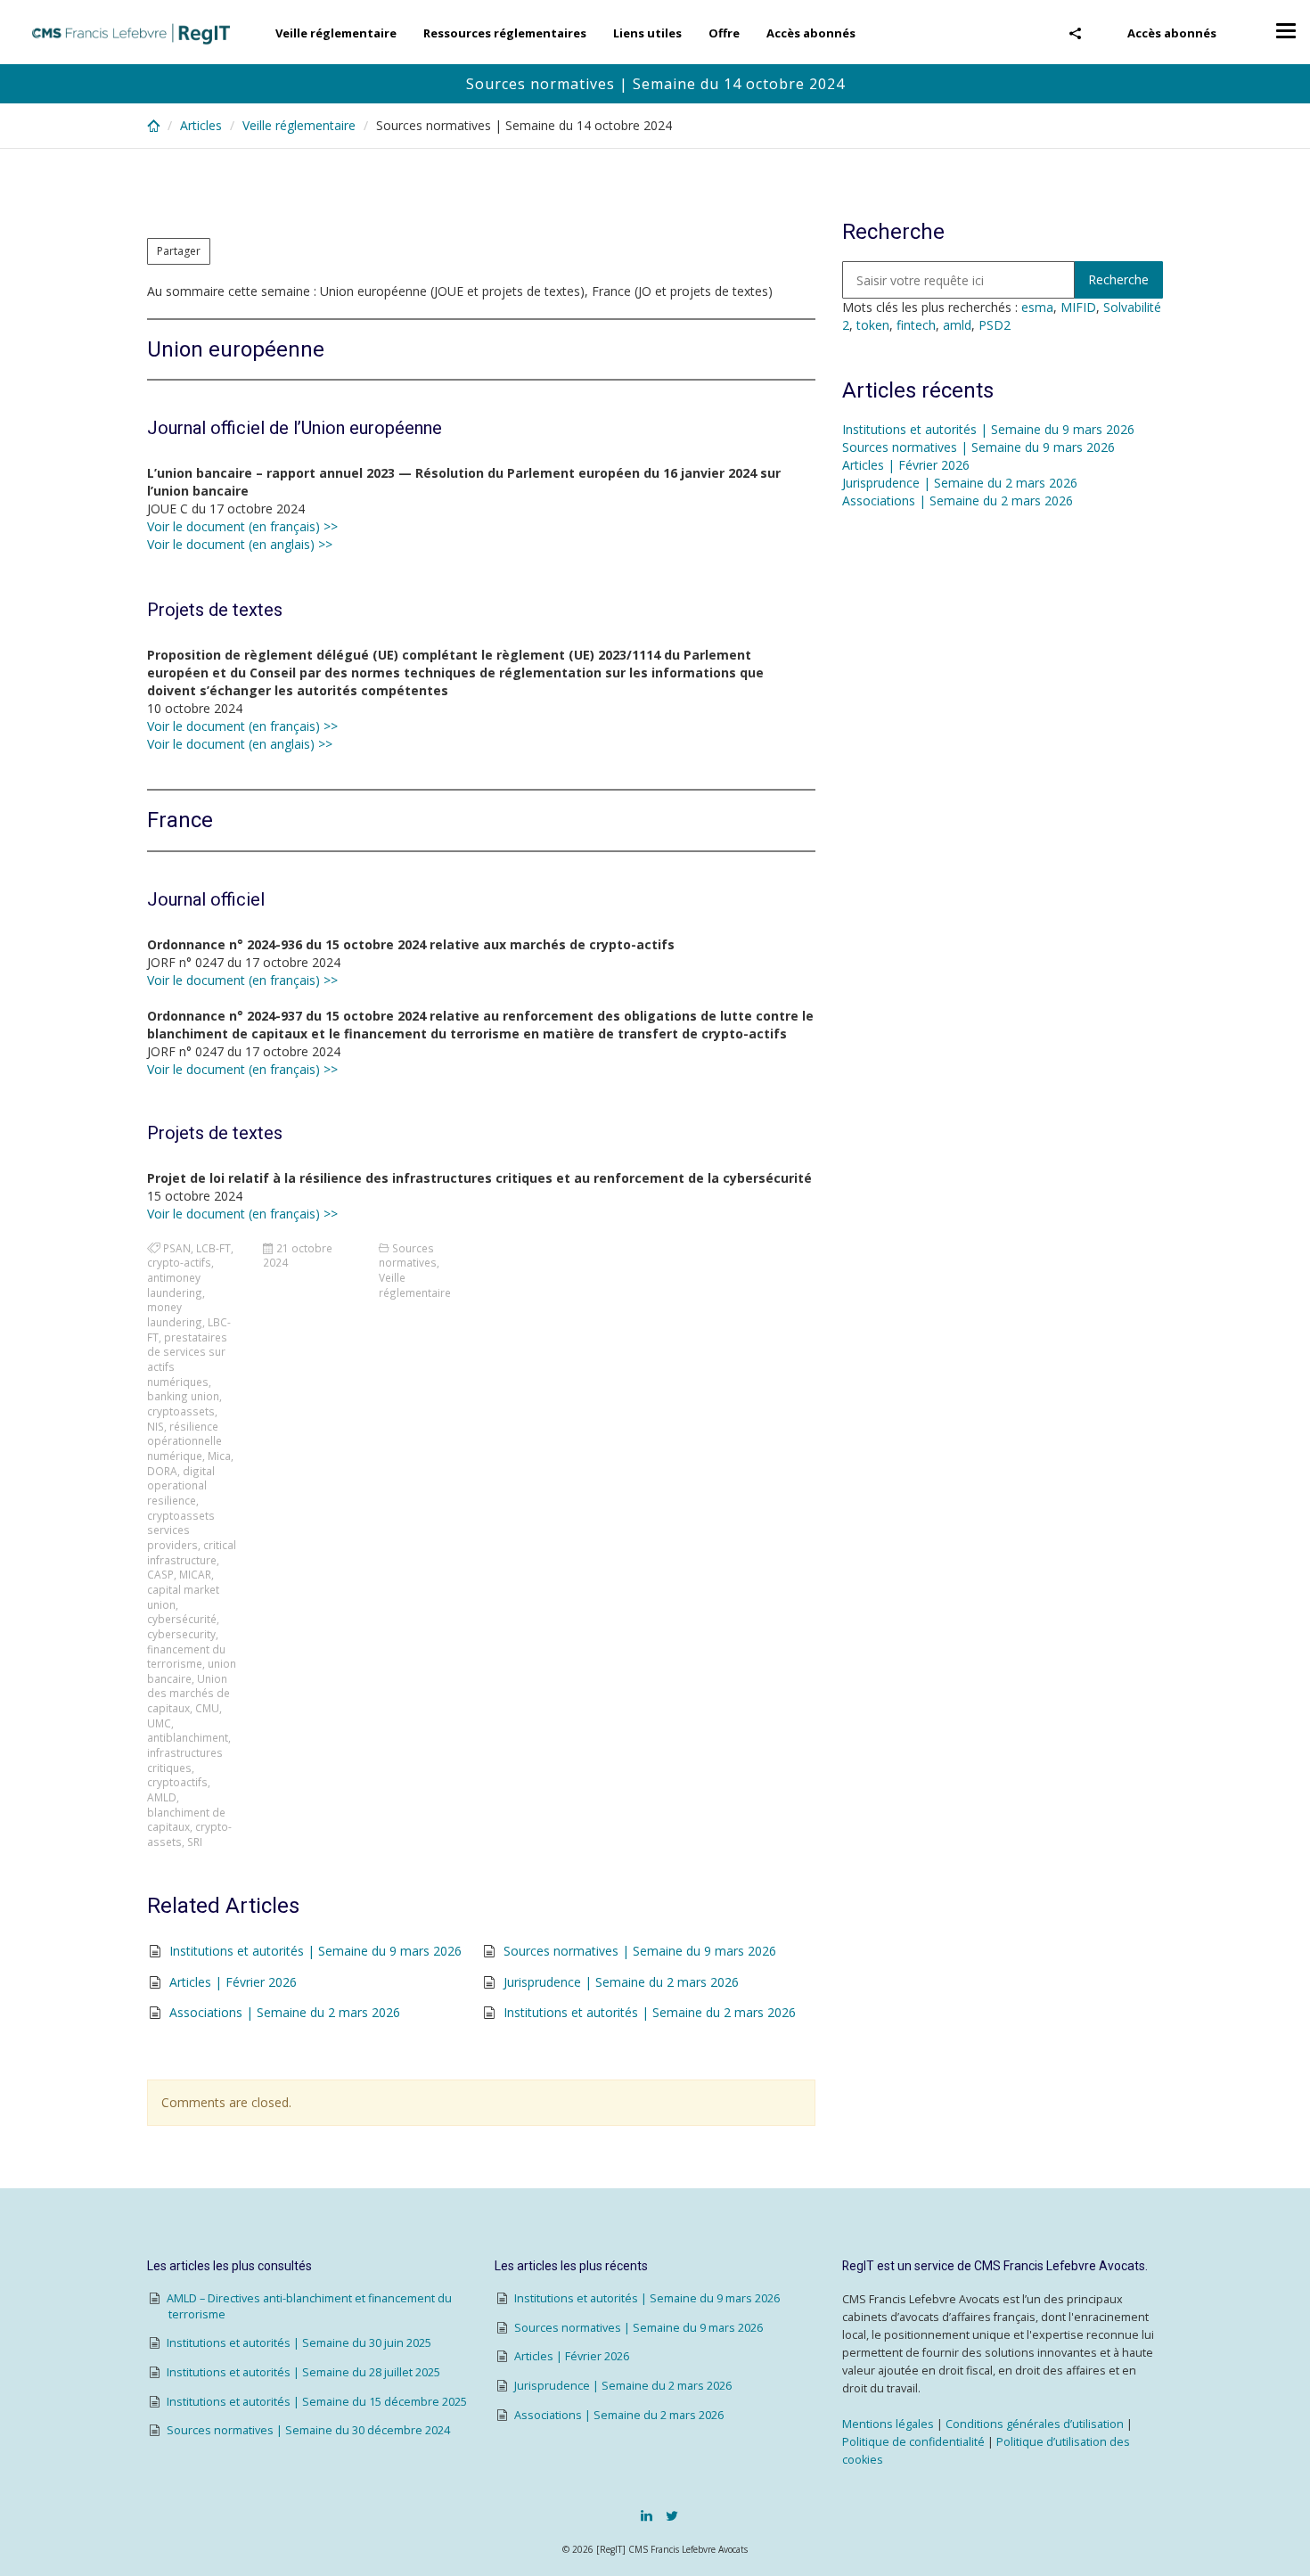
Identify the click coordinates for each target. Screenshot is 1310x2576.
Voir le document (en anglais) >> (240, 544)
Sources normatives (408, 1255)
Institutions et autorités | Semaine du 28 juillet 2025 (303, 2372)
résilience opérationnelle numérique (184, 1441)
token (873, 325)
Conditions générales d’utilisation (1035, 2424)
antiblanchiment (188, 1737)
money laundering (175, 1314)
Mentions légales (888, 2424)
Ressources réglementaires (505, 33)
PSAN (177, 1248)
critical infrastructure (192, 1552)
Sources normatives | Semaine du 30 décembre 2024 (308, 2430)
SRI (195, 1842)
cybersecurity (181, 1634)
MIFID (1078, 307)
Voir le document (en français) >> (242, 526)
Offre (724, 33)
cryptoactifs (177, 1782)
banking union (183, 1396)
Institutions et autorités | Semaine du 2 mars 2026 (650, 2012)
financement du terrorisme (186, 1657)
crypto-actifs (179, 1262)
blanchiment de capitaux (186, 1820)
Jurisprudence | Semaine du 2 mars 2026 (621, 1982)
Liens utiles (647, 33)
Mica (219, 1456)
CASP (160, 1574)
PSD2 (995, 325)
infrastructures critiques (185, 1760)
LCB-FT (213, 1248)
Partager (179, 251)
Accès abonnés (1172, 33)
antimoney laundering (175, 1285)
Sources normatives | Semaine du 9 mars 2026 (640, 1951)
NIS (156, 1426)
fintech (916, 325)
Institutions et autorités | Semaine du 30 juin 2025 (299, 2343)
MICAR (195, 1574)
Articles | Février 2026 (233, 1982)
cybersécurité (182, 1619)
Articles (201, 125)
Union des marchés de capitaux (188, 1693)
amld (957, 325)
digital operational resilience (181, 1485)
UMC (159, 1723)
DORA (162, 1471)
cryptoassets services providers (181, 1530)
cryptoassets (181, 1411)
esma (1037, 307)
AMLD (162, 1797)
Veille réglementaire (336, 33)
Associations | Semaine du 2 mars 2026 (285, 2012)
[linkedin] (647, 2515)
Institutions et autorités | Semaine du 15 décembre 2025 (317, 2402)
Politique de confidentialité (913, 2442)
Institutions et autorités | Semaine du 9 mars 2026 (315, 1951)
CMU (207, 1708)
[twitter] (672, 2515)
